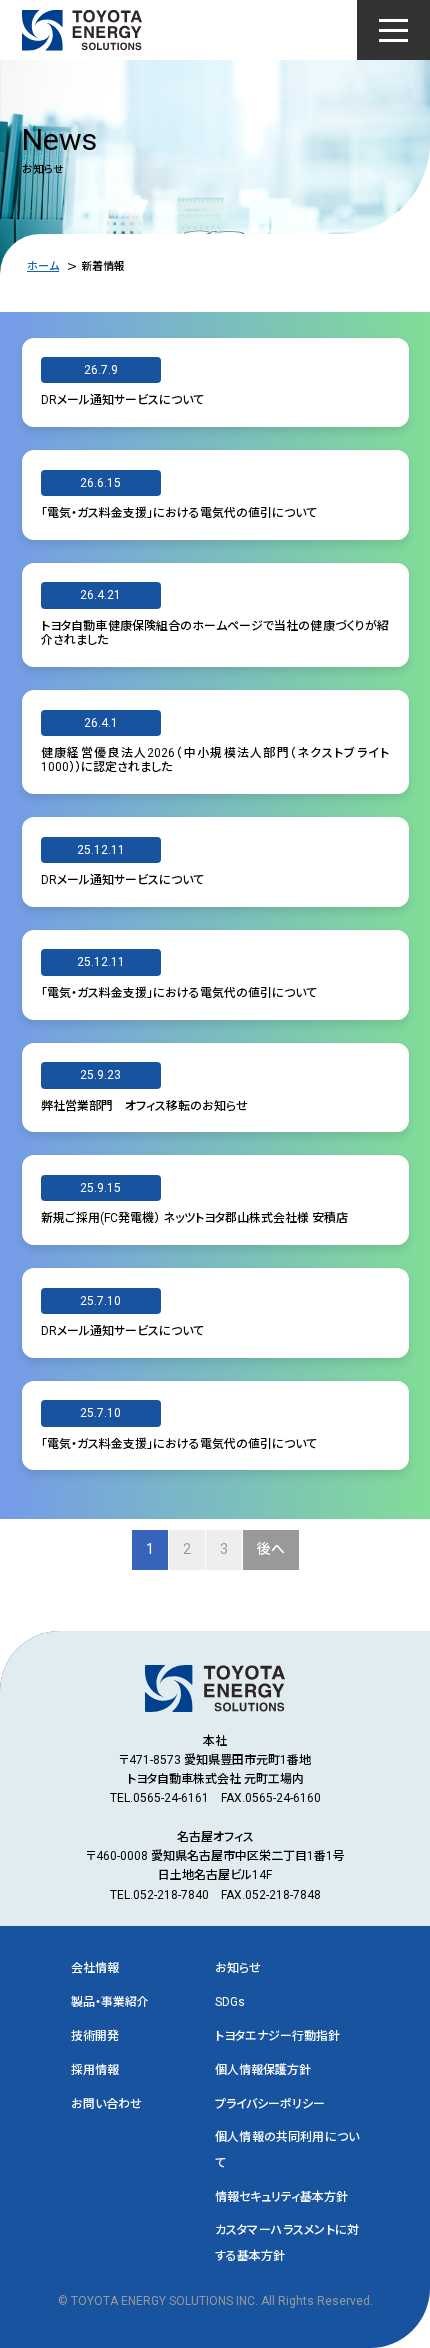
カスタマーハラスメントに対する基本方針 (287, 2242)
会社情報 (95, 1968)
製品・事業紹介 (110, 2002)
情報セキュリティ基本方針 (281, 2197)
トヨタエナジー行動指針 (277, 2036)
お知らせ (238, 1968)
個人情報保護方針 (263, 2070)
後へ (271, 1549)
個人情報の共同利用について (287, 2149)
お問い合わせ (106, 2104)
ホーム (43, 266)
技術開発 (95, 2036)
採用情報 (95, 2070)
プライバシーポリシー (270, 2104)
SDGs (230, 2002)
